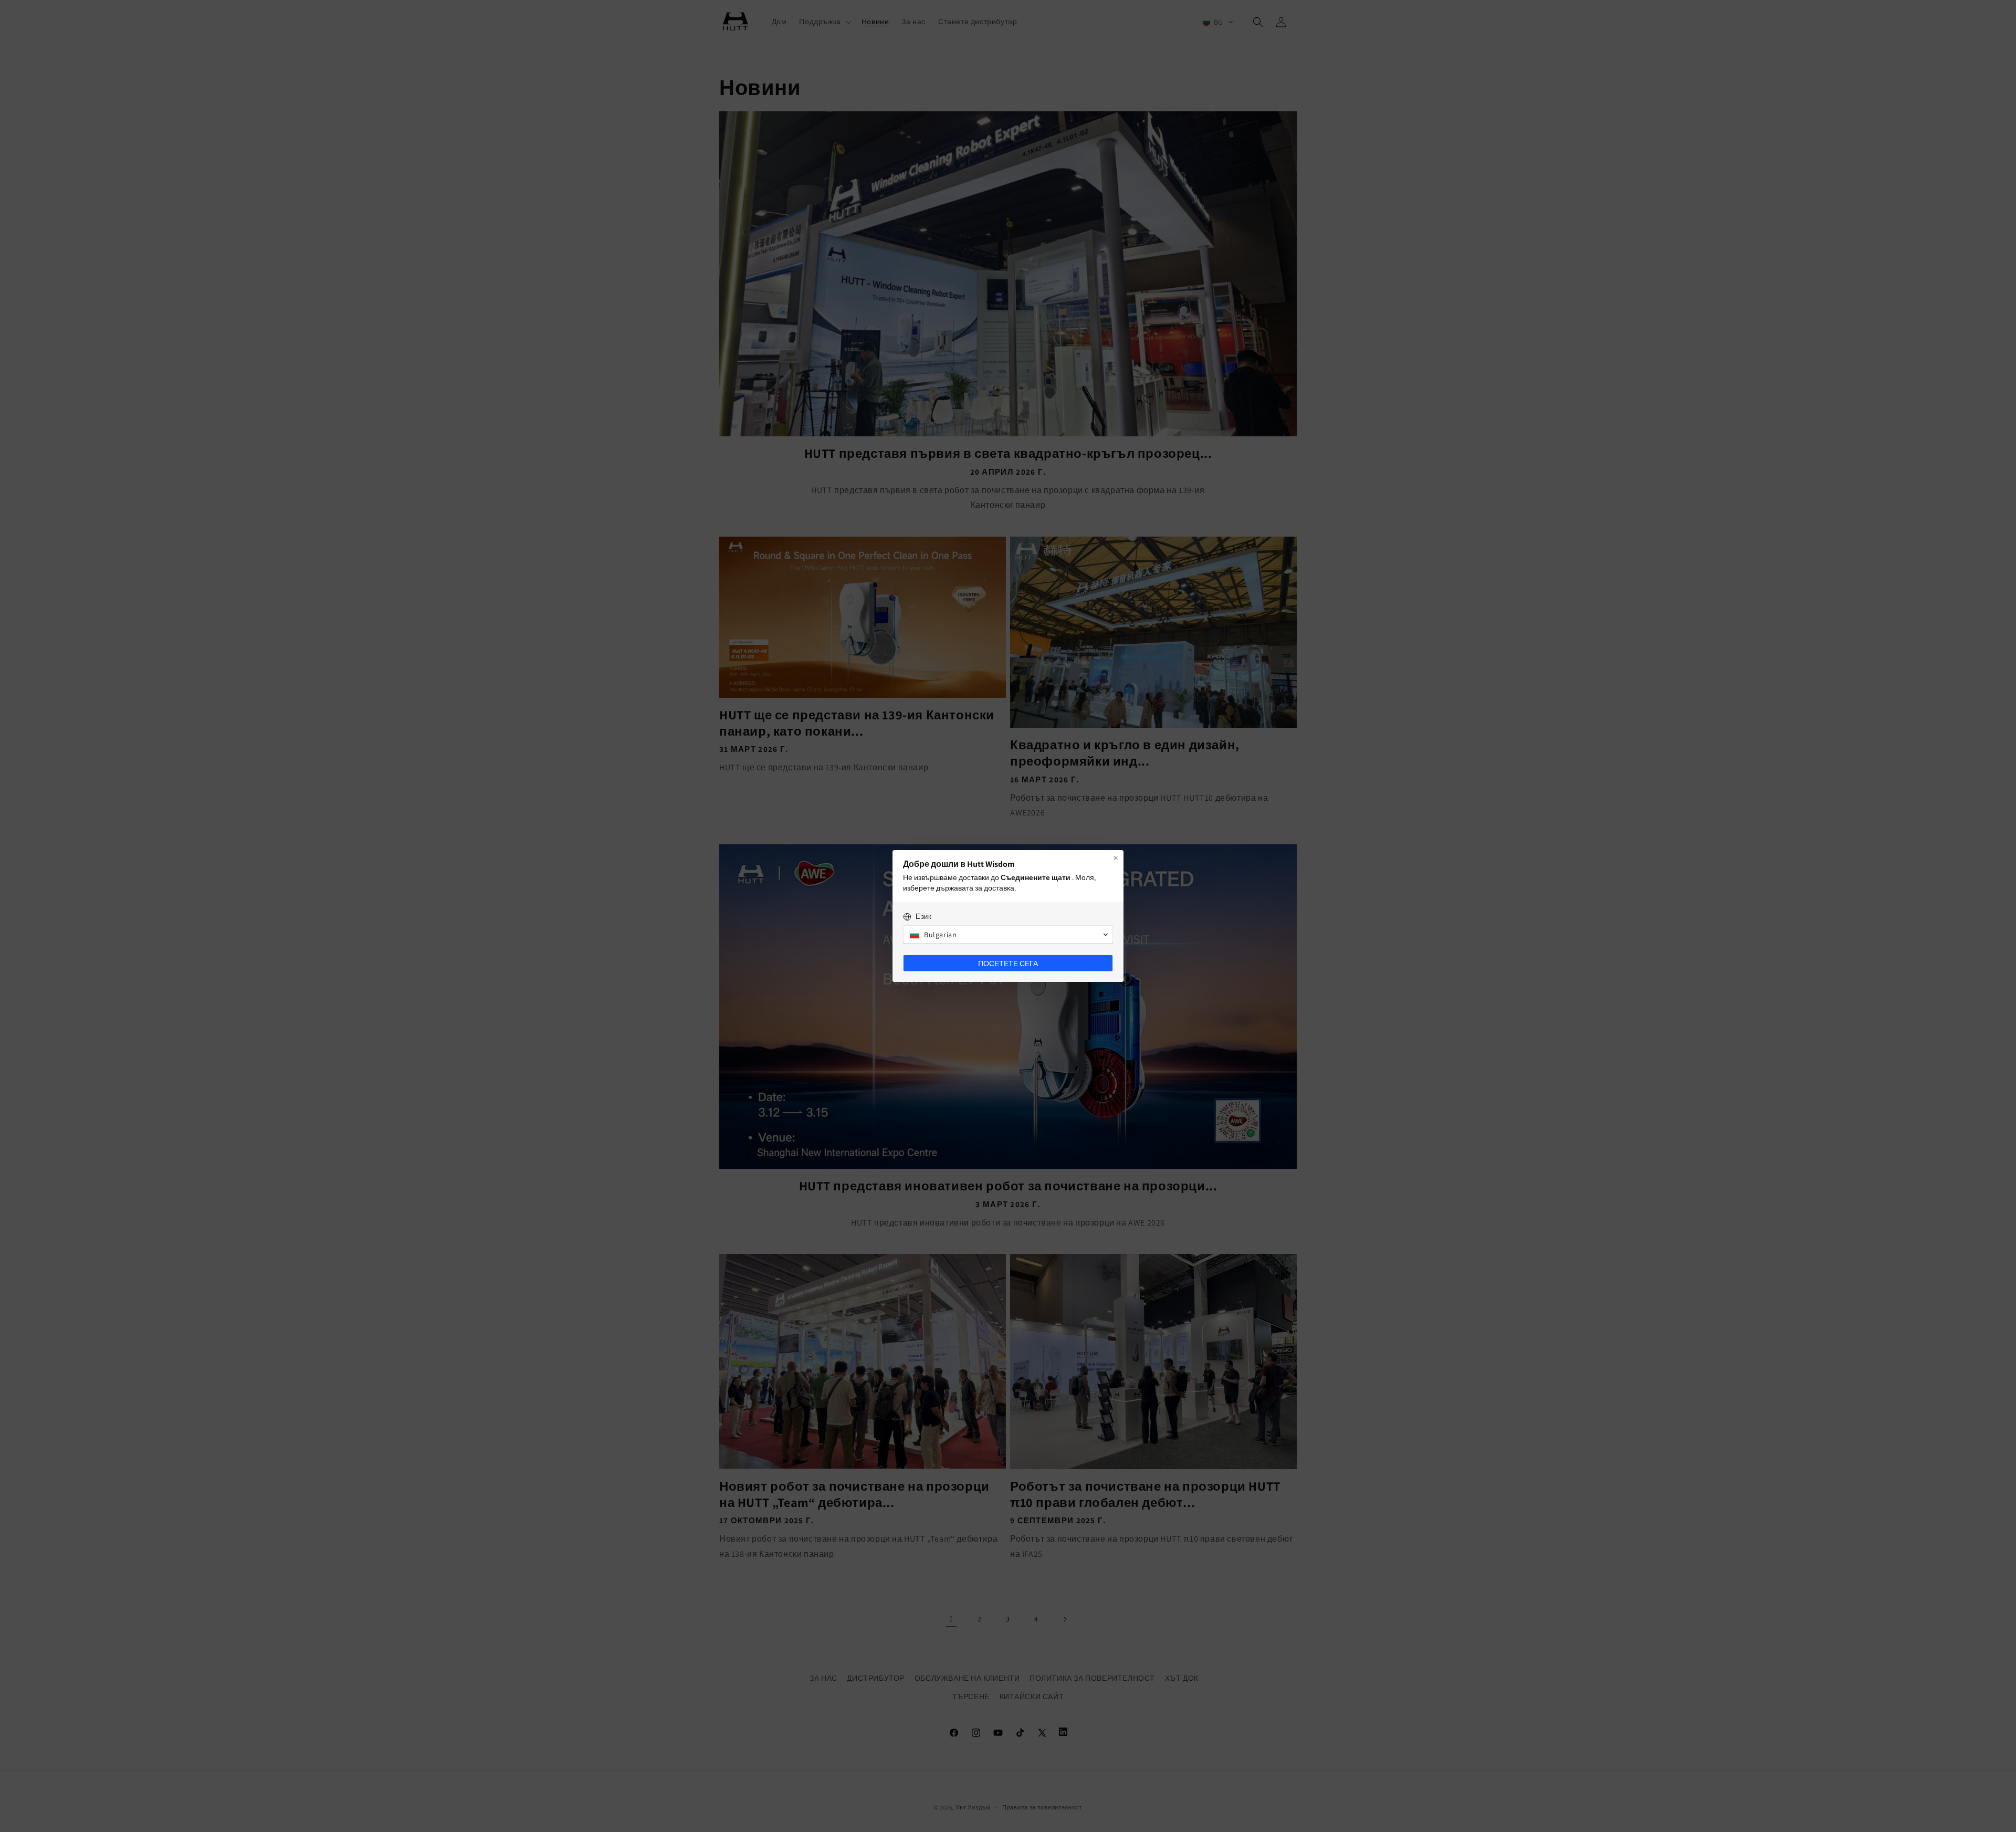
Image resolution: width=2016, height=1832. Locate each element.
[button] (1008, 935)
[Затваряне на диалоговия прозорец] (1116, 858)
